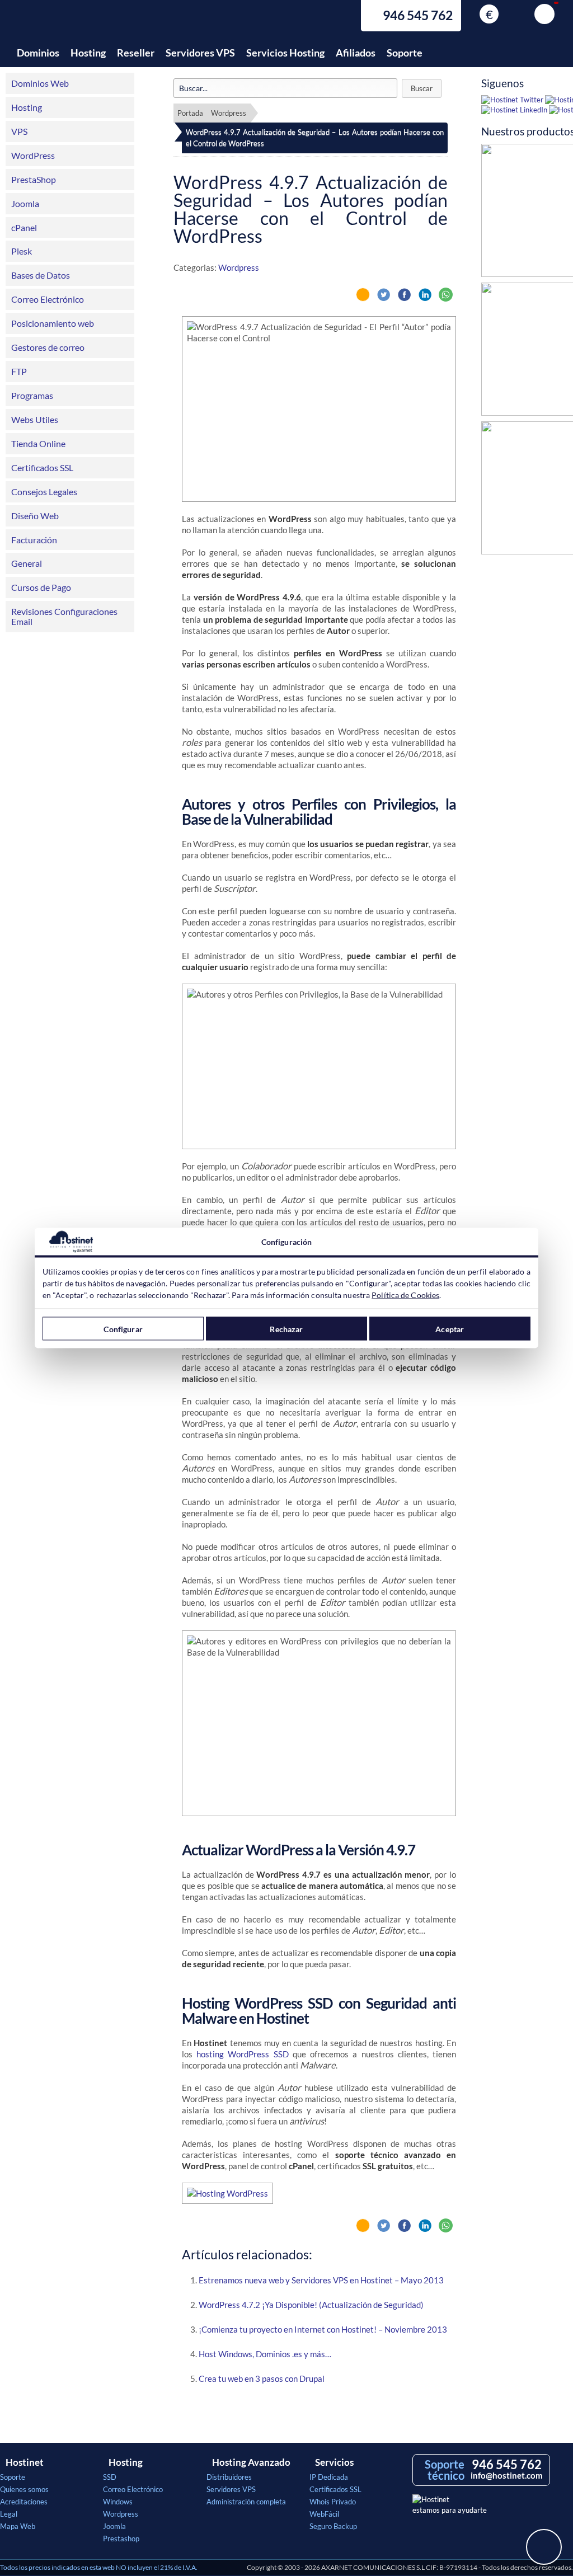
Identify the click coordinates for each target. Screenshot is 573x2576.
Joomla (25, 203)
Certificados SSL (42, 467)
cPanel (24, 227)
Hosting (88, 53)
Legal (9, 2514)
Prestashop (121, 2539)
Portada (190, 113)
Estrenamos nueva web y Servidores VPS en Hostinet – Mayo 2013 (321, 2280)
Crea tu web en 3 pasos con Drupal (262, 2378)
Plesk (22, 251)
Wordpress (229, 113)
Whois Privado (333, 2502)
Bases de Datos (41, 275)
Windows (118, 2502)
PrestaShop (34, 179)
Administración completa (246, 2502)
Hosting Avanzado (251, 2462)
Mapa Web (18, 2526)
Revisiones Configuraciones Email (64, 616)
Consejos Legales (44, 492)
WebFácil (324, 2514)
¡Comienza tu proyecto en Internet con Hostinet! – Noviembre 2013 (323, 2329)
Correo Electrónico (48, 299)
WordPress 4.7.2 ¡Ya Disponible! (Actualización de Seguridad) (311, 2305)
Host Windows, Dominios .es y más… (265, 2354)
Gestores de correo (48, 347)
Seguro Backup (333, 2526)
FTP (19, 371)
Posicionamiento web (53, 323)
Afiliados (356, 53)
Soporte (405, 53)
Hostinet (64, 21)
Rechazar (286, 1329)
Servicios (334, 2462)
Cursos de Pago (41, 587)
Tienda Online (38, 443)
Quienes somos (24, 2489)
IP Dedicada (329, 2477)
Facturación (34, 540)
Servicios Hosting (285, 53)
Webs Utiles (35, 419)
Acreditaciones (24, 2502)
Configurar (123, 1329)
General (27, 563)
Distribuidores (229, 2477)
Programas (32, 395)
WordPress (33, 155)
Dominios (38, 53)
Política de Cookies (405, 1295)
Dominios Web (40, 83)
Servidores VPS (200, 53)
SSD (110, 2477)
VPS (19, 131)
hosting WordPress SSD (242, 2054)
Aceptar (450, 1329)
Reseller (136, 53)
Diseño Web (35, 516)
